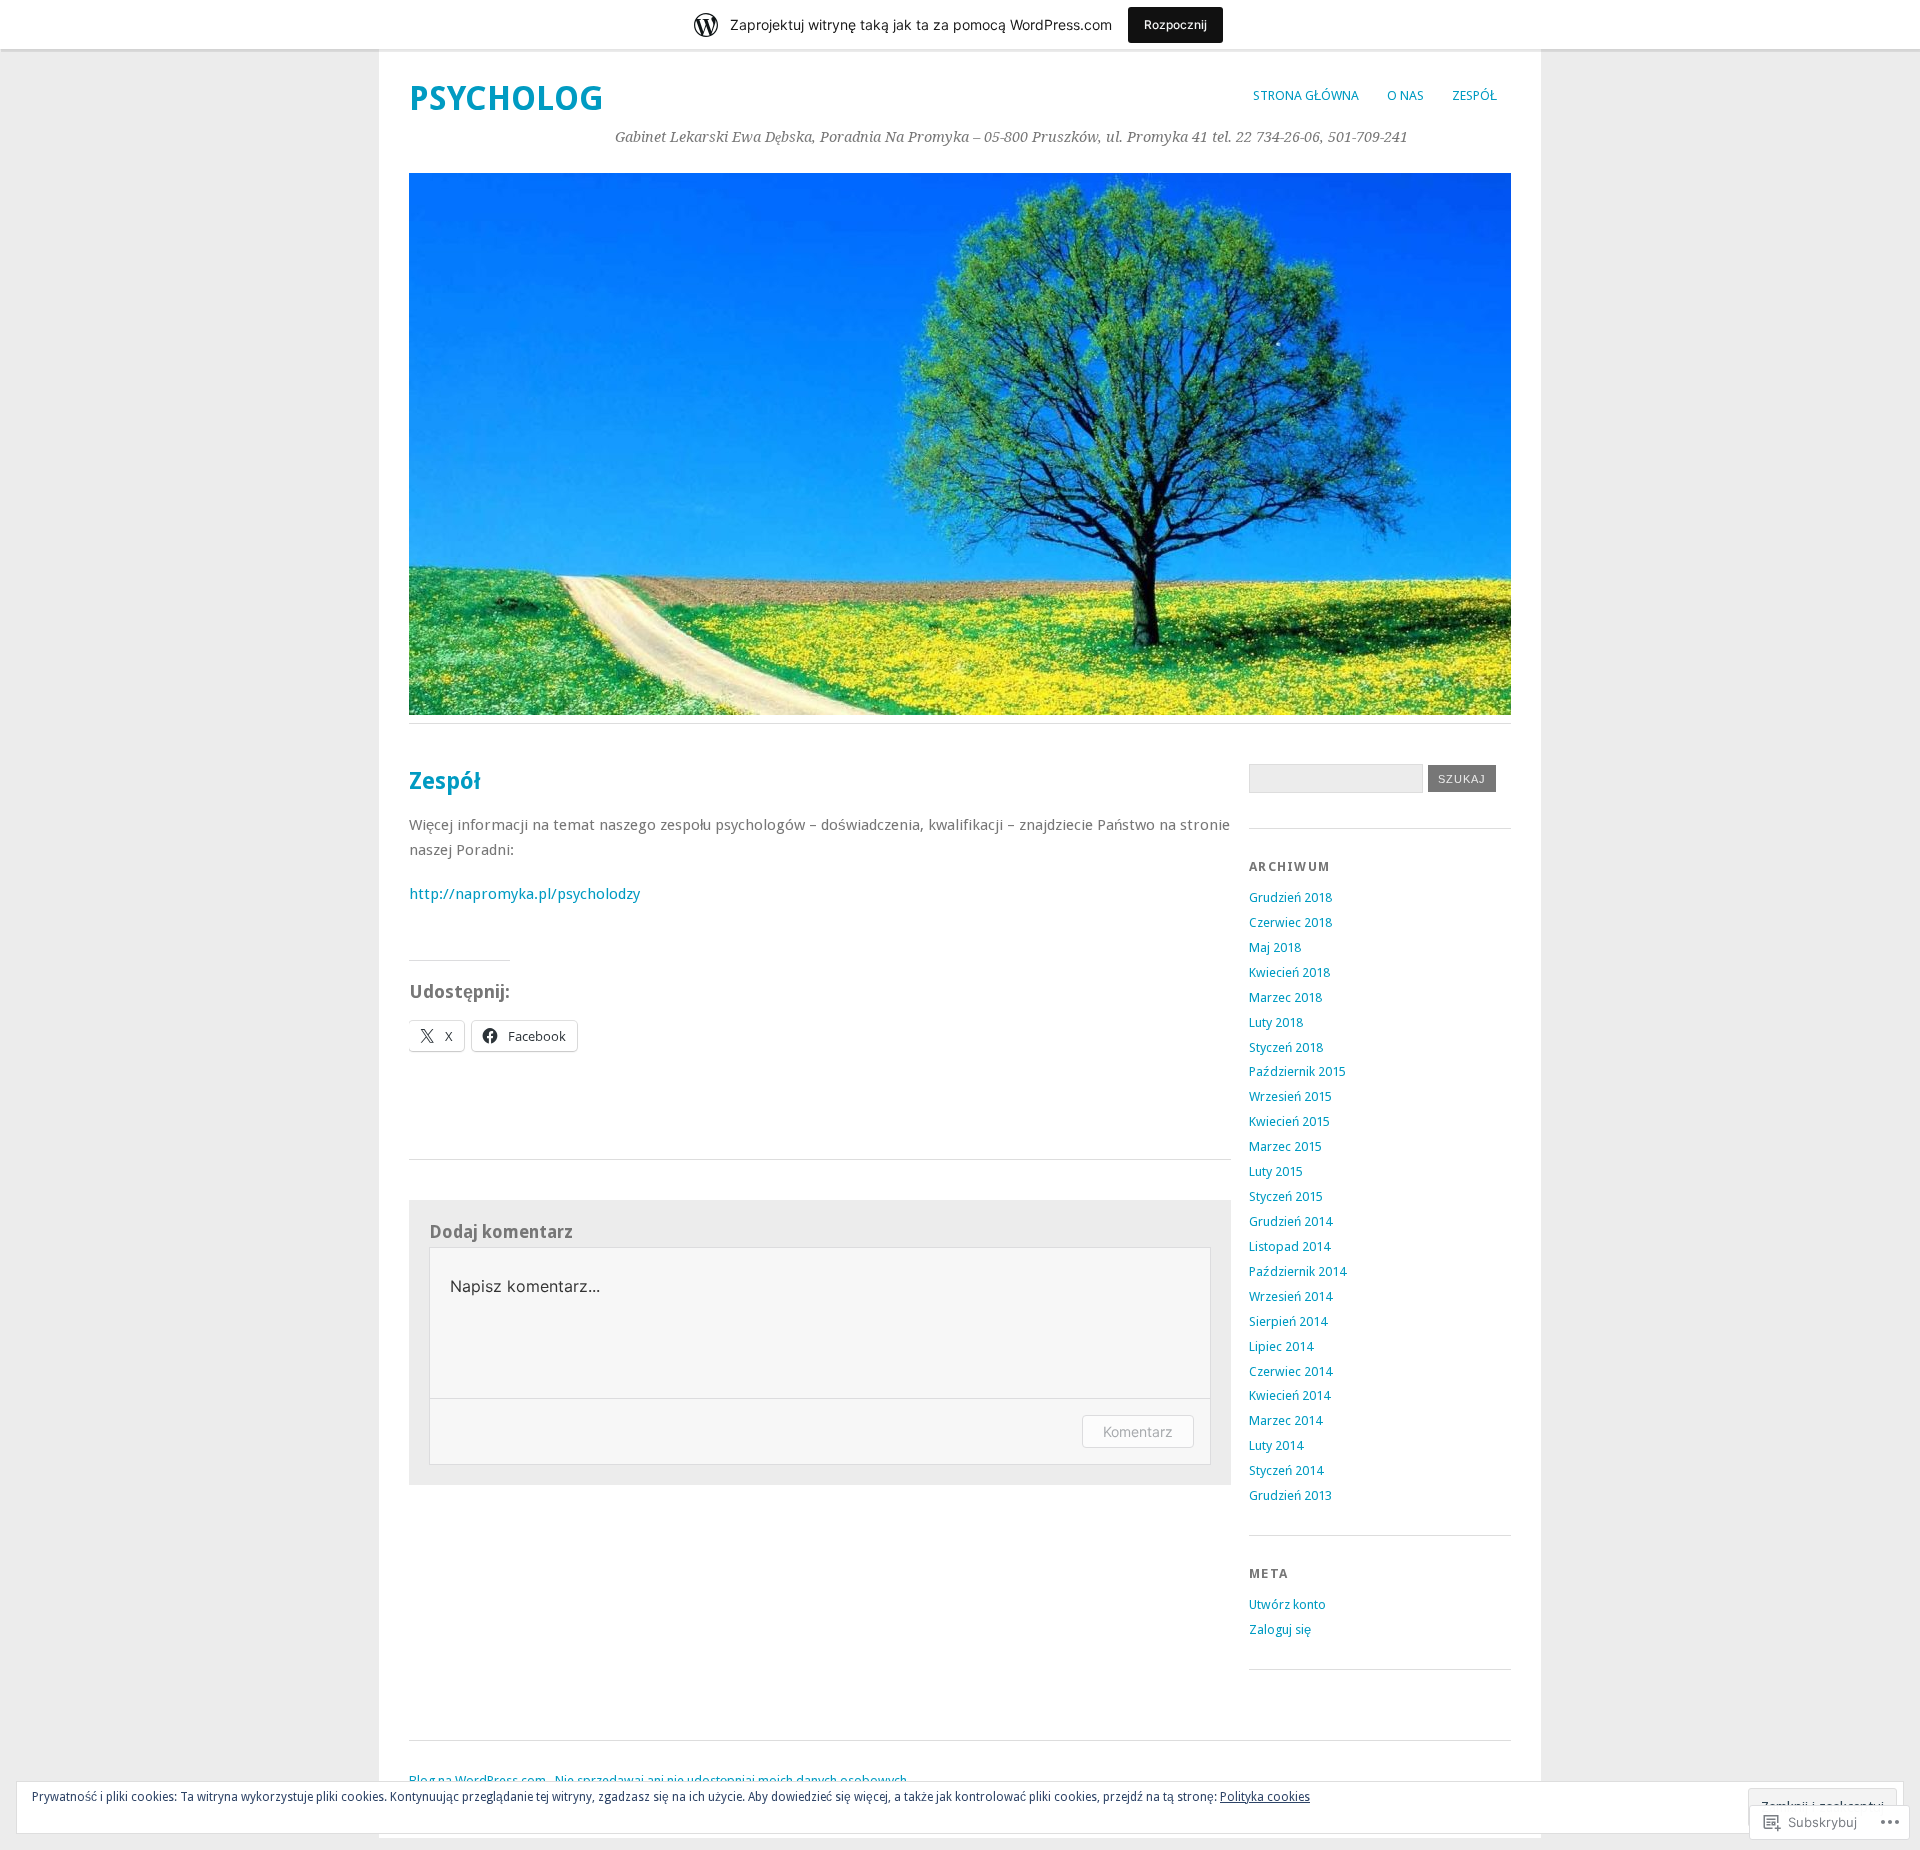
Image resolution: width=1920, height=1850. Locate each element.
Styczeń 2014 (1286, 1470)
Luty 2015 (1276, 1171)
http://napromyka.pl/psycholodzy (524, 894)
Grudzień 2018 (1290, 897)
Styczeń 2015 (1286, 1196)
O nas (1405, 95)
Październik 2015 (1297, 1071)
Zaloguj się (1280, 1629)
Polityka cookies (1265, 1797)
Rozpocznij (1175, 24)
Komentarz (1138, 1431)
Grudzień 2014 (1290, 1221)
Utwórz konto (1287, 1604)
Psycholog (506, 98)
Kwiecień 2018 (1289, 972)
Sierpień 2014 (1288, 1321)
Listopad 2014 (1289, 1246)
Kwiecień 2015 (1289, 1121)
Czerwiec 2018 (1290, 922)
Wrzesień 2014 (1290, 1296)
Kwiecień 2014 (1289, 1395)
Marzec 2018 (1285, 997)
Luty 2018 (1276, 1022)
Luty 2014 (1276, 1445)
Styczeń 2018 (1286, 1047)
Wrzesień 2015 (1290, 1096)
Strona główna (1306, 95)
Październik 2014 (1297, 1271)
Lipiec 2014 (1281, 1346)
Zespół (1474, 95)
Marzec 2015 (1285, 1146)
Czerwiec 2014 (1290, 1371)
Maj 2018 (1275, 947)
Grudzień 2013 (1290, 1495)
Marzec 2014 (1285, 1420)
